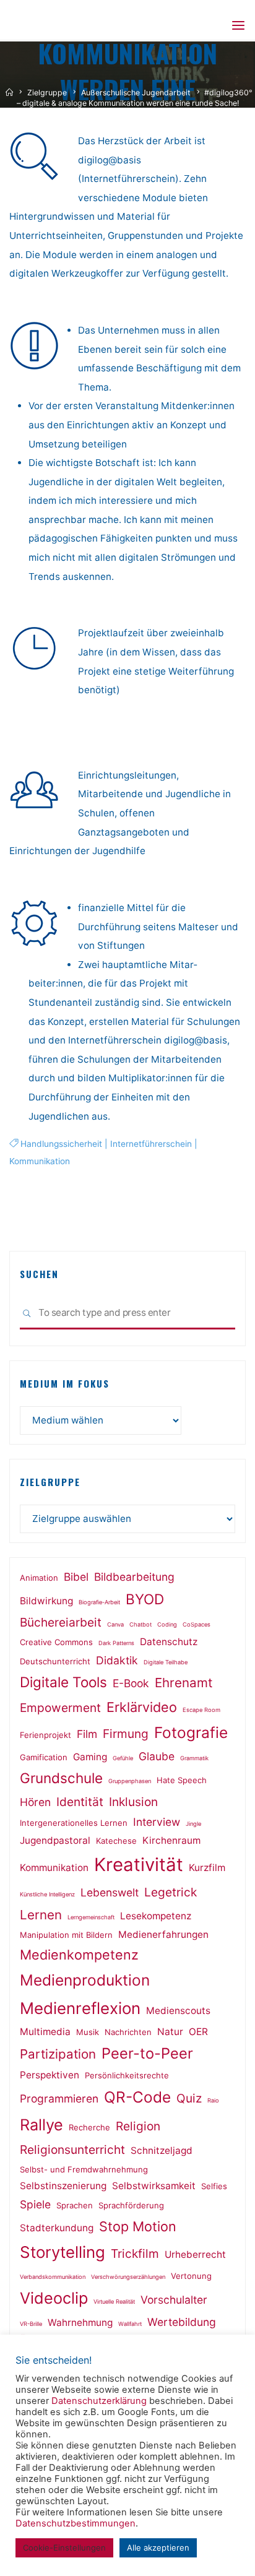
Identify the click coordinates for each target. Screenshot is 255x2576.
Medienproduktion (85, 1980)
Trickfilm (135, 2254)
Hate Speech (182, 1780)
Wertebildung (182, 2322)
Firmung (126, 1734)
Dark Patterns (116, 1643)
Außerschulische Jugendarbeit (136, 93)
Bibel (76, 1577)
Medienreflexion (80, 2008)
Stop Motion (138, 2226)
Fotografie (191, 1732)
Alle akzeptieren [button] (158, 2548)
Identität (80, 1802)
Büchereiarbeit (61, 1622)
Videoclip (54, 2298)
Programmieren (59, 2098)
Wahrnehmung (80, 2323)
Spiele (35, 2204)
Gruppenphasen (130, 1781)
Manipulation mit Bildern (66, 1935)
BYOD (145, 1599)
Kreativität (139, 1865)
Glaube (157, 1756)
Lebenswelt (110, 1892)
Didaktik (117, 1660)
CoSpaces (197, 1624)
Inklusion (133, 1802)
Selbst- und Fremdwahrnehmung (84, 2169)
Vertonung (191, 2276)
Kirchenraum (171, 1840)
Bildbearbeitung (134, 1577)
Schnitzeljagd (162, 2150)
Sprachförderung (131, 2205)
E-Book (131, 1683)
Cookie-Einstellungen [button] (64, 2548)
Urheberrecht (195, 2254)
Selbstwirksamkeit (154, 2186)
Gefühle (123, 1758)
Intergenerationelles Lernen (74, 1823)
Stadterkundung (57, 2228)
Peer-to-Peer (147, 2053)
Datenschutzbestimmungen (76, 2523)
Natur (170, 2032)
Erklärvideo (142, 1707)
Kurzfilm (207, 1868)
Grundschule (61, 1778)
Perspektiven (50, 2075)
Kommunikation (40, 1161)
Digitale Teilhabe (166, 1662)
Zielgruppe (47, 93)
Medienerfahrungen (163, 1934)
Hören (35, 1802)
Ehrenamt (184, 1683)
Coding (167, 1624)
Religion (138, 2126)
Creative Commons (56, 1642)
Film (87, 1734)
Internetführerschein (151, 1144)
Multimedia (45, 2032)
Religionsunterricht (72, 2150)
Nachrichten (128, 2032)
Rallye (41, 2125)
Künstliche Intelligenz (47, 1894)
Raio (213, 2100)
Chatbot (140, 1624)
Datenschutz (169, 1642)
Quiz (189, 2098)
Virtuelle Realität (114, 2302)
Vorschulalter (174, 2300)
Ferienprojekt (45, 1735)
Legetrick (171, 1892)
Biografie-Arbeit (99, 1602)
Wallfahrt (130, 2324)
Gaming (90, 1757)
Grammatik (194, 1758)
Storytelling (63, 2252)
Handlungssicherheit (61, 1144)
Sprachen (75, 2205)
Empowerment (60, 1708)
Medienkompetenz (79, 1955)
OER (198, 2032)
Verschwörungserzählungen (128, 2277)
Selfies (214, 2186)
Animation (39, 1578)
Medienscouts (178, 2011)
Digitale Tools (63, 1682)
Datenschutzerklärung (99, 2401)
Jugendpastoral (55, 1840)
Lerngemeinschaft (91, 1917)
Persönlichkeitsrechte (127, 2075)
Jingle (193, 1824)
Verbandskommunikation (53, 2277)
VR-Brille (31, 2324)
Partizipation (58, 2054)
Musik (88, 2032)
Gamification (44, 1757)
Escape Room (201, 1710)
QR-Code (137, 2097)
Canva (115, 1624)
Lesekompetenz (156, 1916)
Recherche (89, 2127)
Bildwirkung (46, 1601)
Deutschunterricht (55, 1661)
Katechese (116, 1841)
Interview (157, 1822)
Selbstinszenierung (63, 2186)
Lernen (41, 1915)
